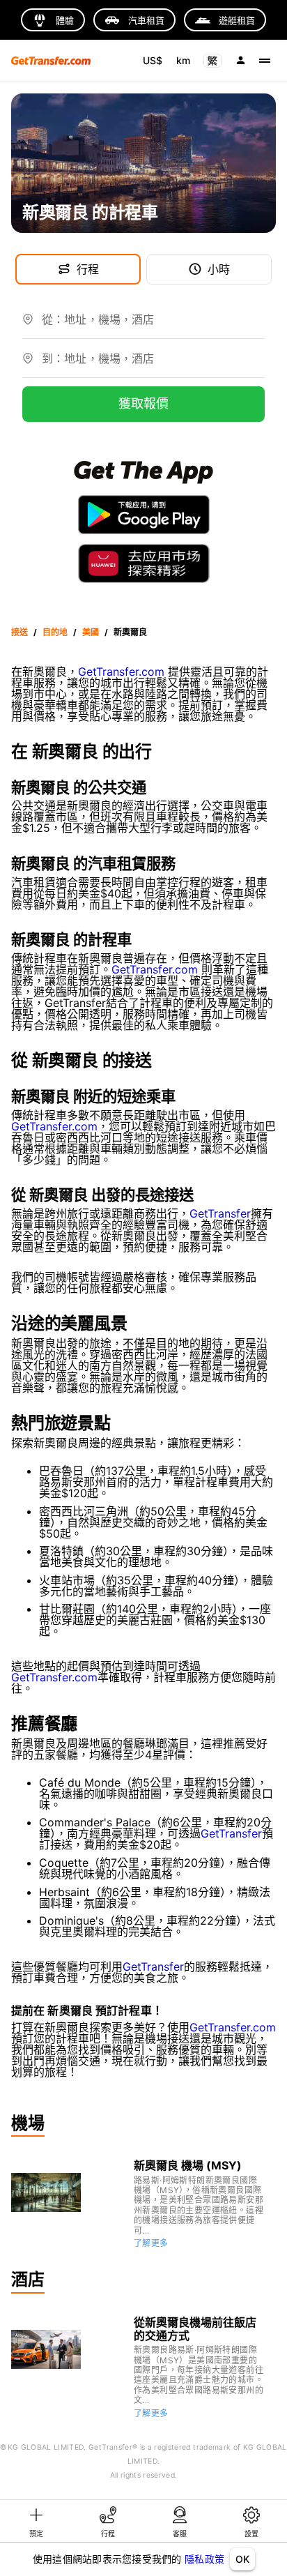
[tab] (36, 2521)
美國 (91, 632)
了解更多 (151, 2243)
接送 (20, 632)
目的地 (55, 632)
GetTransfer (220, 1213)
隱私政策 (204, 2559)
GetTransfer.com (121, 672)
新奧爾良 (130, 632)
